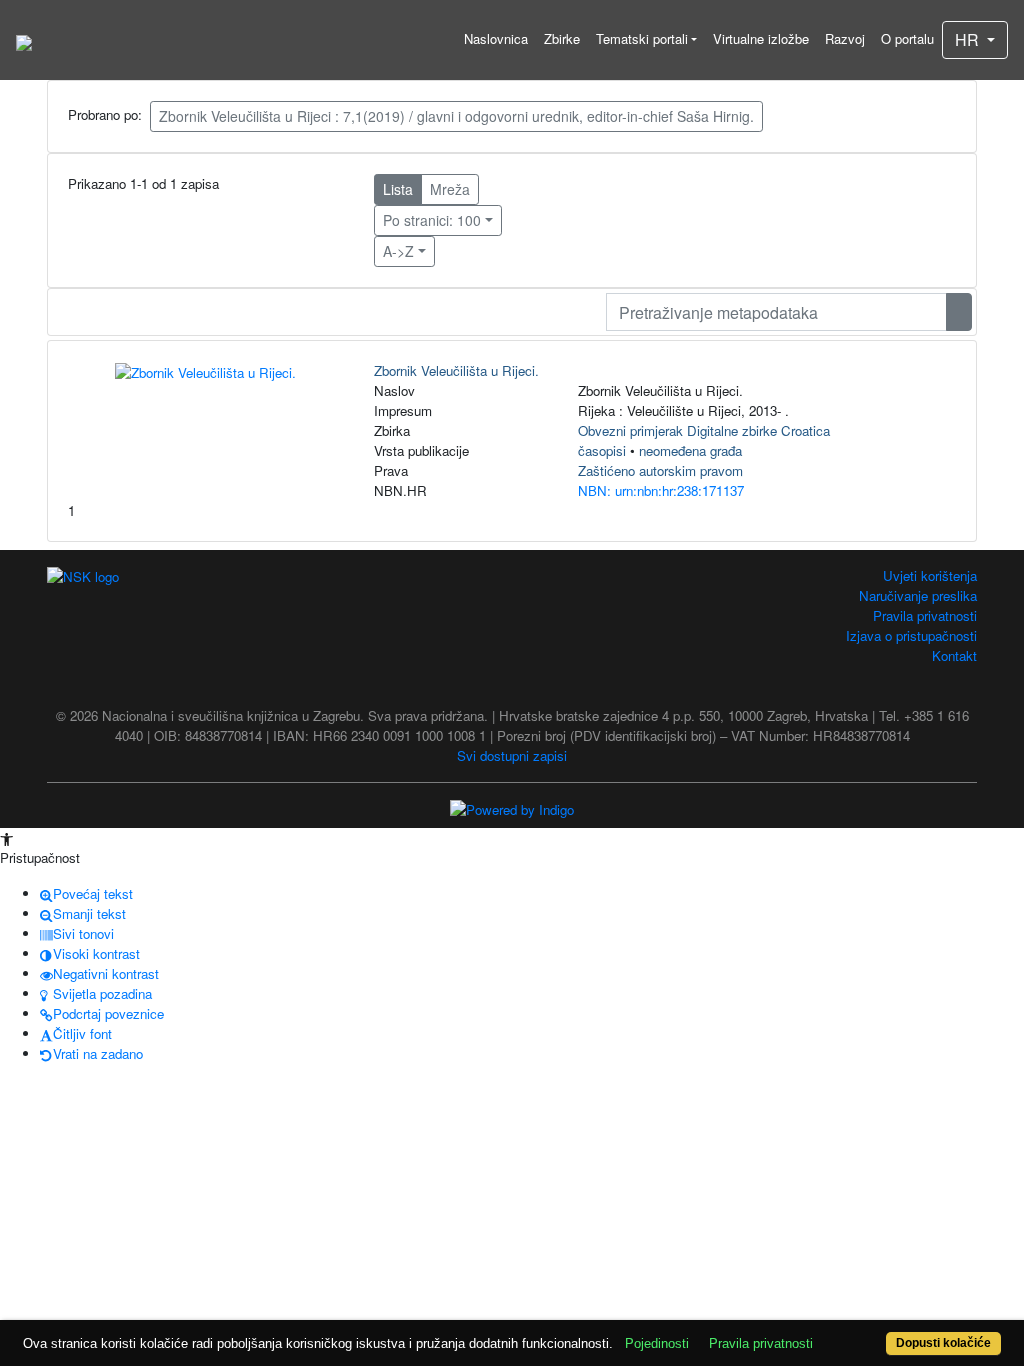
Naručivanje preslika (918, 595)
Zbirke (562, 38)
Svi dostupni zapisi (512, 755)
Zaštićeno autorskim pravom (660, 470)
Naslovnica (496, 38)
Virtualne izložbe (761, 38)
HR (969, 39)
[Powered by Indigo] (512, 808)
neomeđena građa (690, 450)
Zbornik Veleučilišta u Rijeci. (456, 370)
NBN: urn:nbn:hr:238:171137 (661, 490)
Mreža (450, 189)
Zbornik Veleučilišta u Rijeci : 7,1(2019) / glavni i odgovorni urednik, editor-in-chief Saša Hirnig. (456, 116)
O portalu (907, 38)
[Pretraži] (959, 312)
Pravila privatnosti (925, 615)
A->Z (398, 251)
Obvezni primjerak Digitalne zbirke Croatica (704, 430)
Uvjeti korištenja (930, 575)
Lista (398, 189)
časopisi (602, 450)
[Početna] (24, 40)
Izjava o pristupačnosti (911, 635)
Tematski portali (642, 38)
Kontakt (954, 655)
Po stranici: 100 (432, 220)
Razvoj (845, 38)
